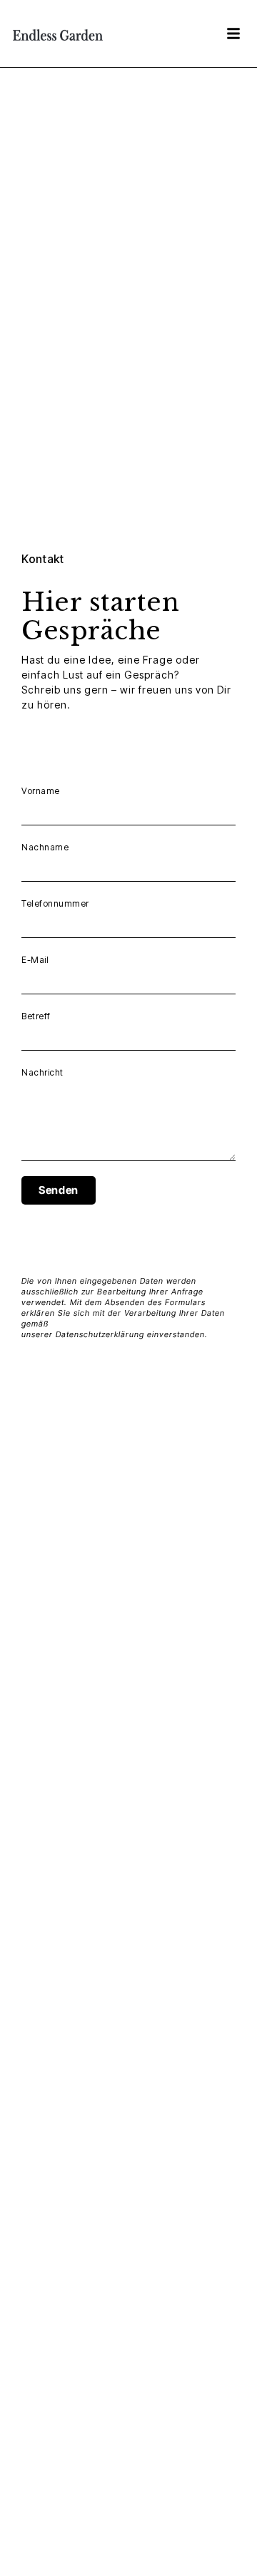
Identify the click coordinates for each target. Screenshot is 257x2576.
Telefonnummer (55, 903)
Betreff (36, 1016)
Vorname (41, 791)
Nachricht (42, 1072)
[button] (233, 34)
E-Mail (35, 960)
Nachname (45, 847)
